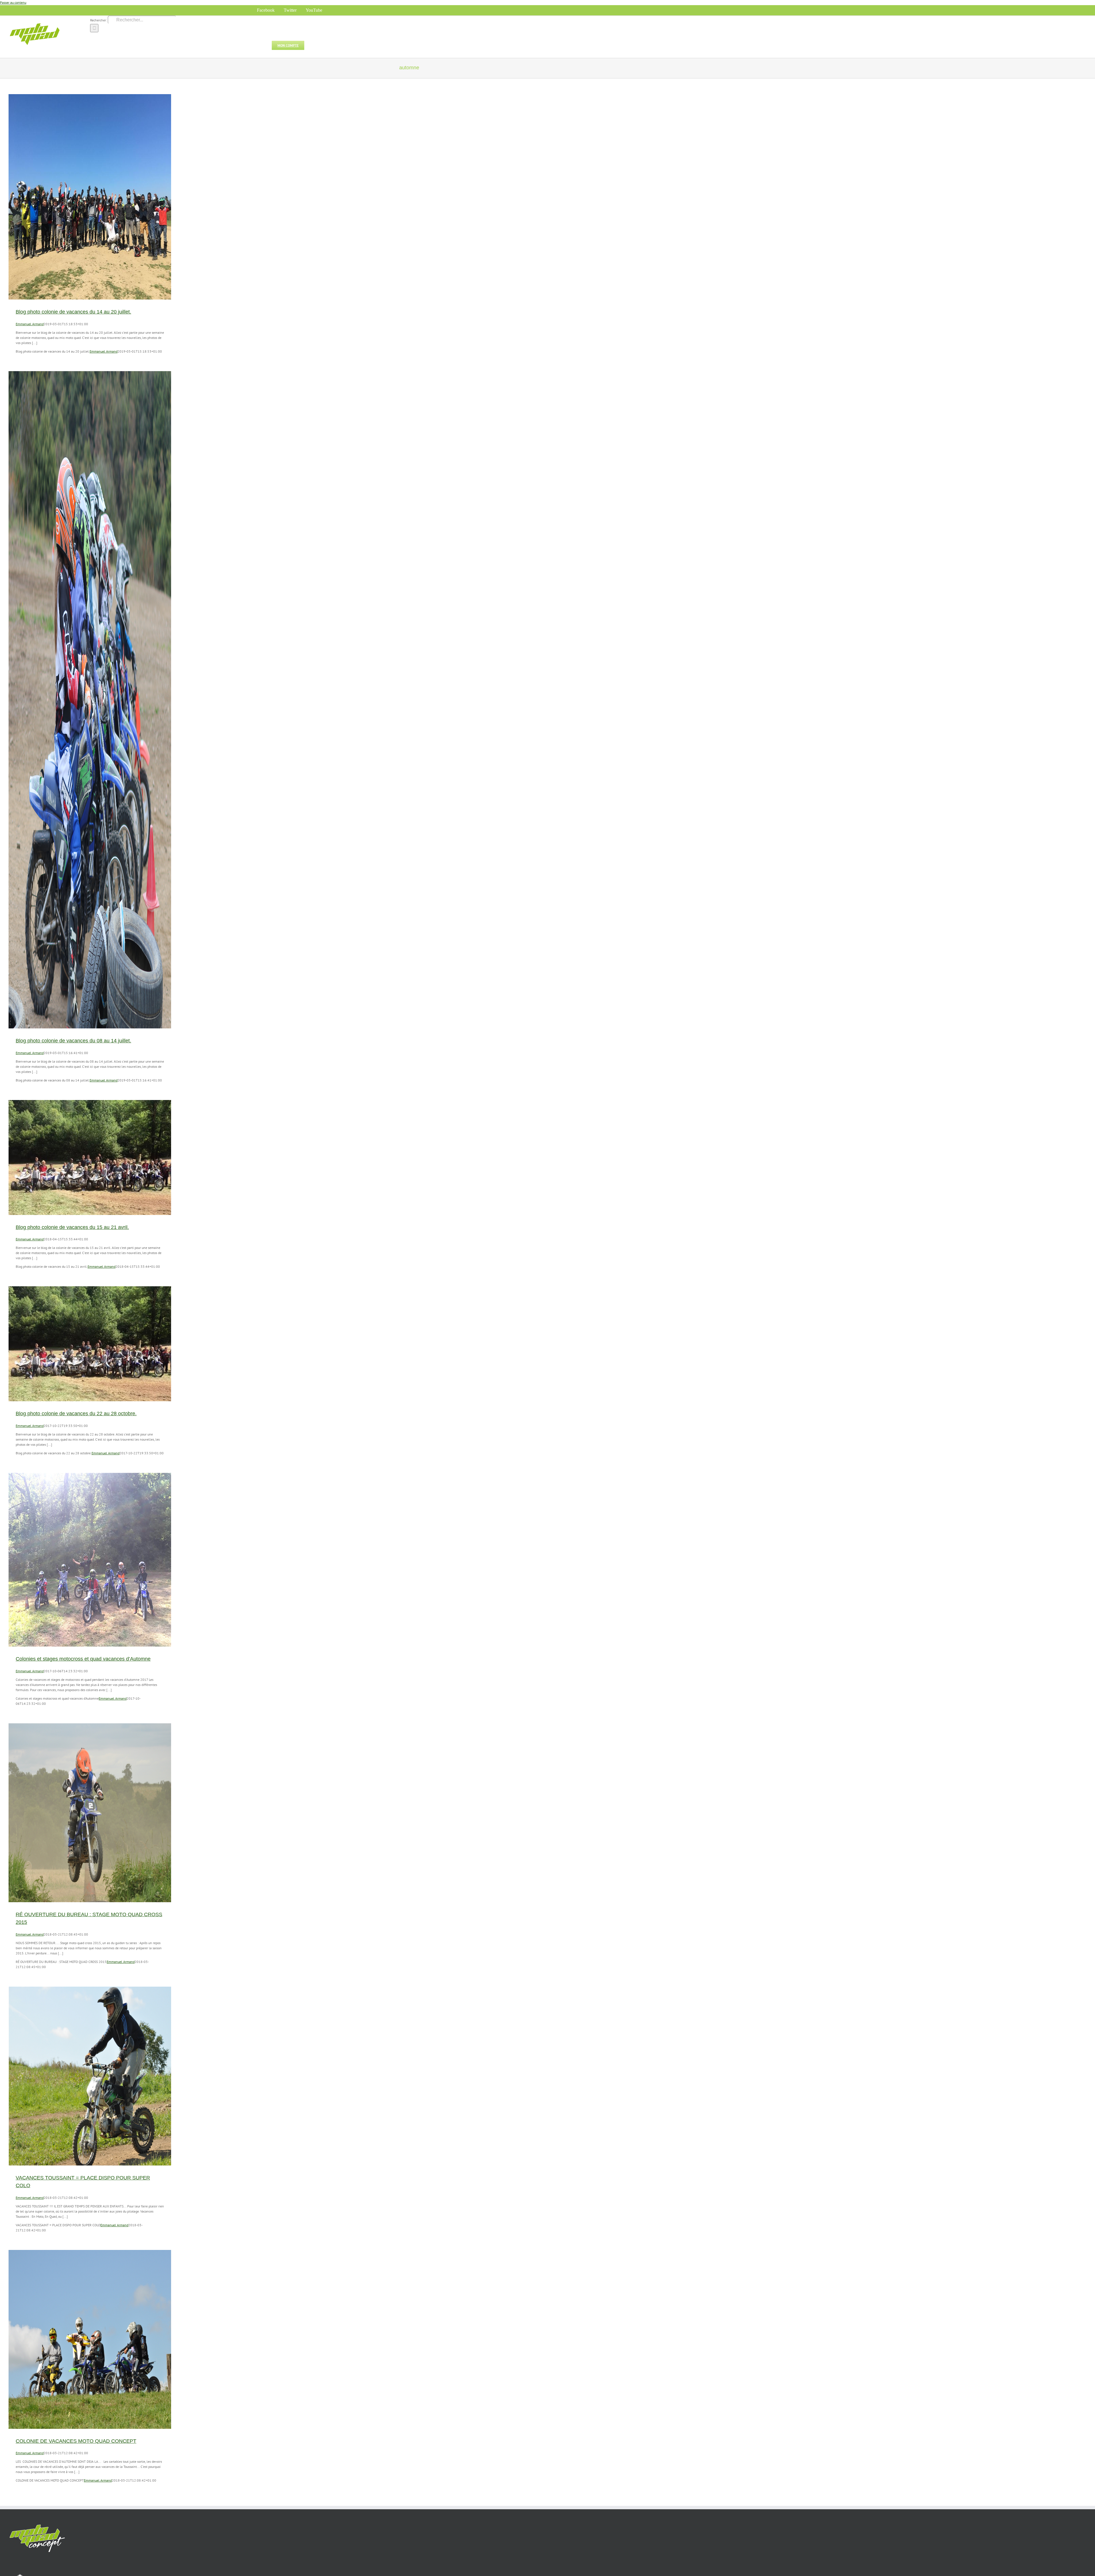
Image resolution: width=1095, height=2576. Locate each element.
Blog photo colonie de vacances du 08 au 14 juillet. (73, 1041)
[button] (313, 45)
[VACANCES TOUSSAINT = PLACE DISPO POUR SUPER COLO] (90, 2076)
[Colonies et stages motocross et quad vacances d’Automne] (90, 1560)
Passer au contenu (13, 2)
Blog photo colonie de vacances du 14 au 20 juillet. (73, 312)
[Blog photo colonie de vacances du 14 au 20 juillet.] (90, 197)
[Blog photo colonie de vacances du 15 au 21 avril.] (90, 1157)
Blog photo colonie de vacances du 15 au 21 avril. (72, 1227)
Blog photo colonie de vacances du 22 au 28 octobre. (76, 1414)
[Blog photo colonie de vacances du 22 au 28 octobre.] (90, 1344)
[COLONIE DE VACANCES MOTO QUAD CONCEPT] (90, 2339)
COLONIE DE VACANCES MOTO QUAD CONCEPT (76, 2441)
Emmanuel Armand (30, 324)
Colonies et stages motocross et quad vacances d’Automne (83, 1659)
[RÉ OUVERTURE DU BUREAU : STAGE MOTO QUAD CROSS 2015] (90, 1813)
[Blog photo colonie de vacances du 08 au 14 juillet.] (90, 700)
